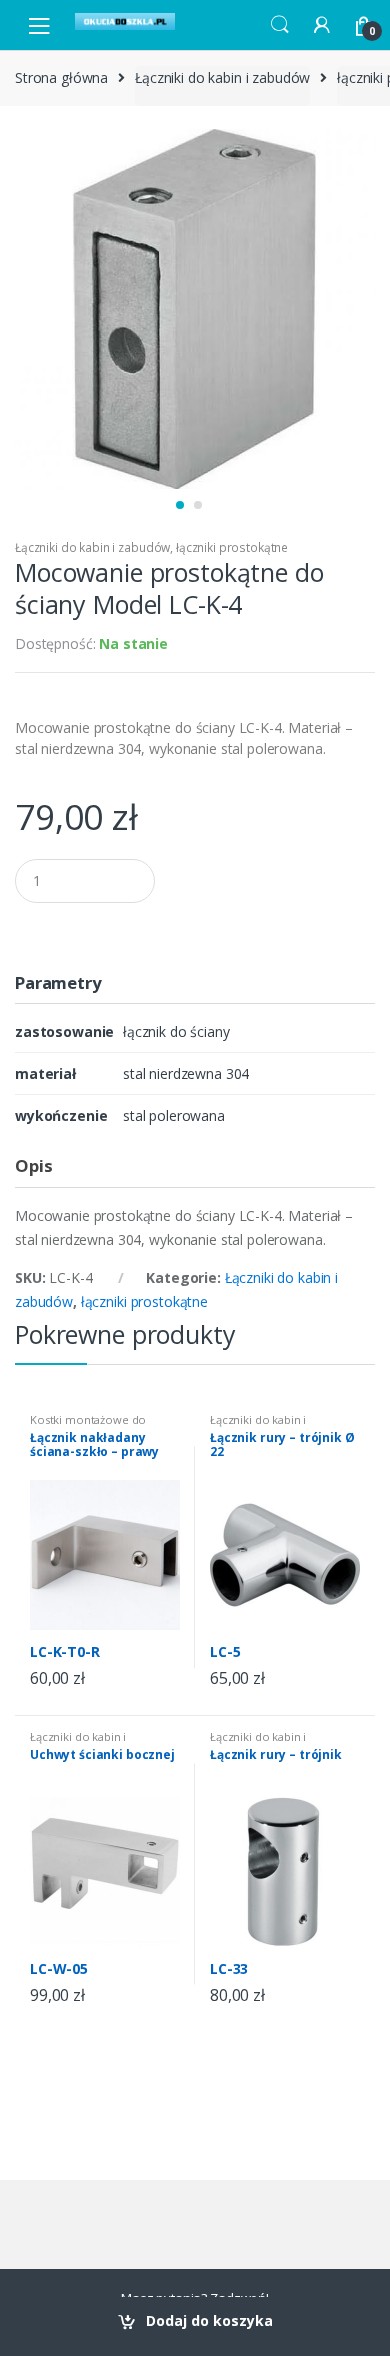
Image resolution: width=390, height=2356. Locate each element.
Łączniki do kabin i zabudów (222, 77)
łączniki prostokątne (232, 547)
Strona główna (61, 77)
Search (280, 25)
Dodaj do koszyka (209, 2320)
